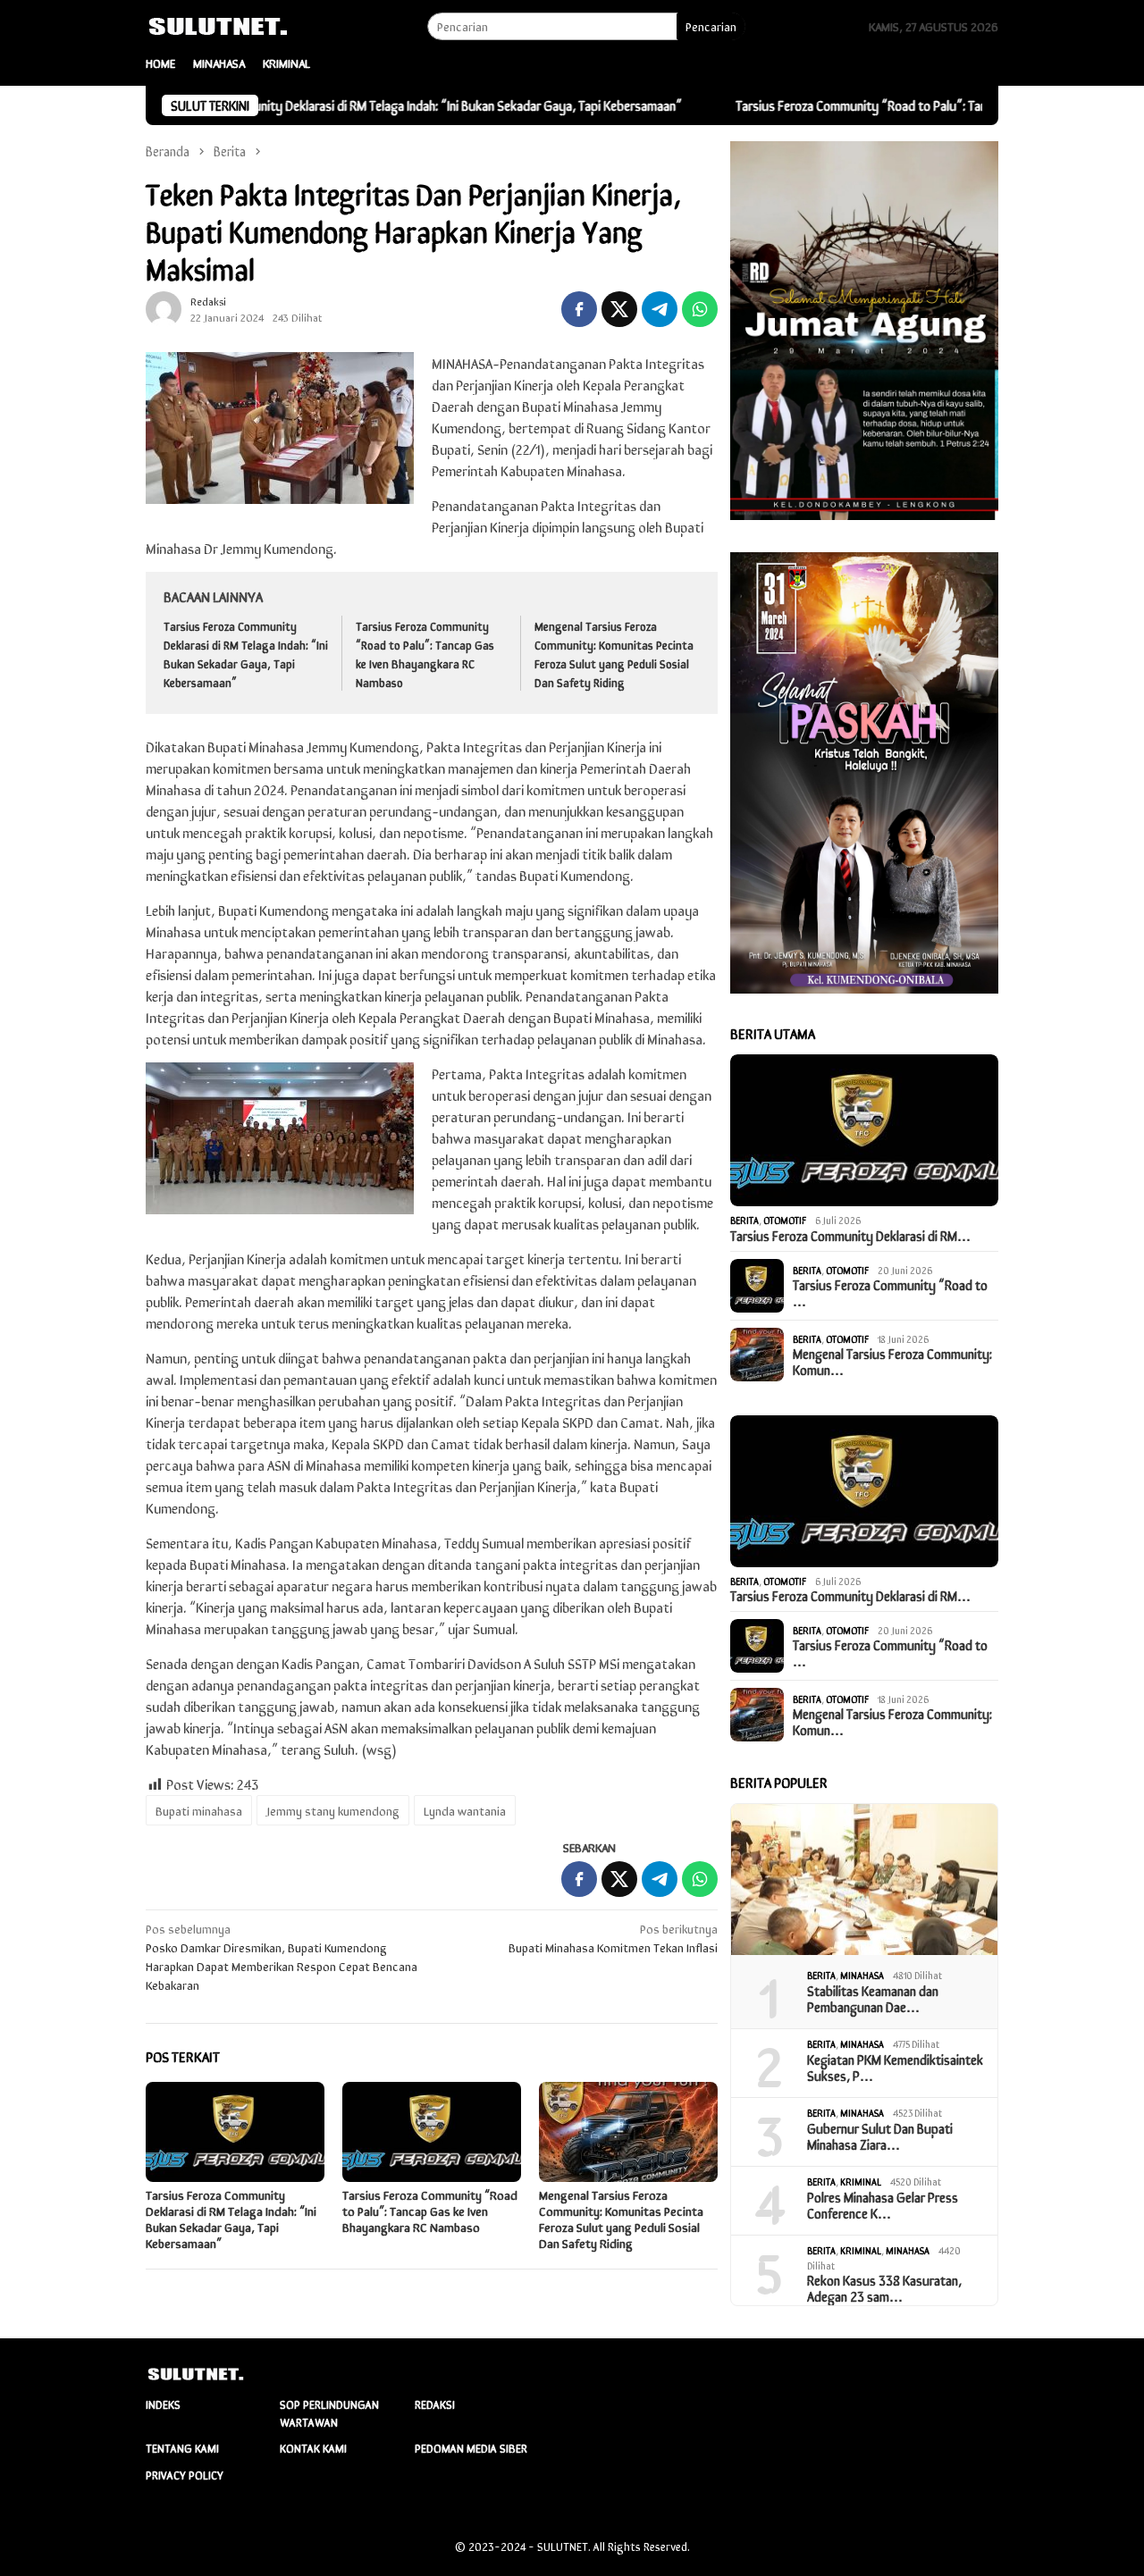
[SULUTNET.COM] (230, 24)
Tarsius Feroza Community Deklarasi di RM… (850, 1236)
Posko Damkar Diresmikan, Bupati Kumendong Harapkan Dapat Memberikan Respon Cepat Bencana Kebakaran (282, 1956)
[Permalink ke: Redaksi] (164, 307)
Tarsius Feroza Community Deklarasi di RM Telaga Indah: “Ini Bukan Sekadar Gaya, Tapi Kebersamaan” (320, 105)
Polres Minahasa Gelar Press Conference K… (883, 2205)
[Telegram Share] (660, 309)
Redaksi (435, 2404)
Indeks (163, 2404)
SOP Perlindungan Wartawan (329, 2413)
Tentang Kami (182, 2448)
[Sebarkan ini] (579, 309)
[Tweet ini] (619, 309)
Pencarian (711, 26)
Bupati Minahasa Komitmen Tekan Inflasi (613, 1938)
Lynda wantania (465, 1810)
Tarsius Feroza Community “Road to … (890, 1293)
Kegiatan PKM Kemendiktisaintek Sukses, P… (895, 2068)
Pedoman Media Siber (471, 2448)
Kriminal (861, 2181)
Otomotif (785, 1220)
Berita (744, 1220)
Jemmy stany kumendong (333, 1810)
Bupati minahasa (199, 1810)
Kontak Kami (313, 2448)
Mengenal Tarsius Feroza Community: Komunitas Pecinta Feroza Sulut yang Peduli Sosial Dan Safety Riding (614, 654)
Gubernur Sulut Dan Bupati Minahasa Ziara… (880, 2136)
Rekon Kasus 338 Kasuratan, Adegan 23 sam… (884, 2288)
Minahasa (862, 1975)
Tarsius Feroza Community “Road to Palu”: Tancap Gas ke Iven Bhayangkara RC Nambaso (883, 105)
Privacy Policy (185, 2475)
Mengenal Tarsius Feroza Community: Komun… (892, 1362)
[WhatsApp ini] (700, 309)
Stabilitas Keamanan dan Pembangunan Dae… (874, 1999)
